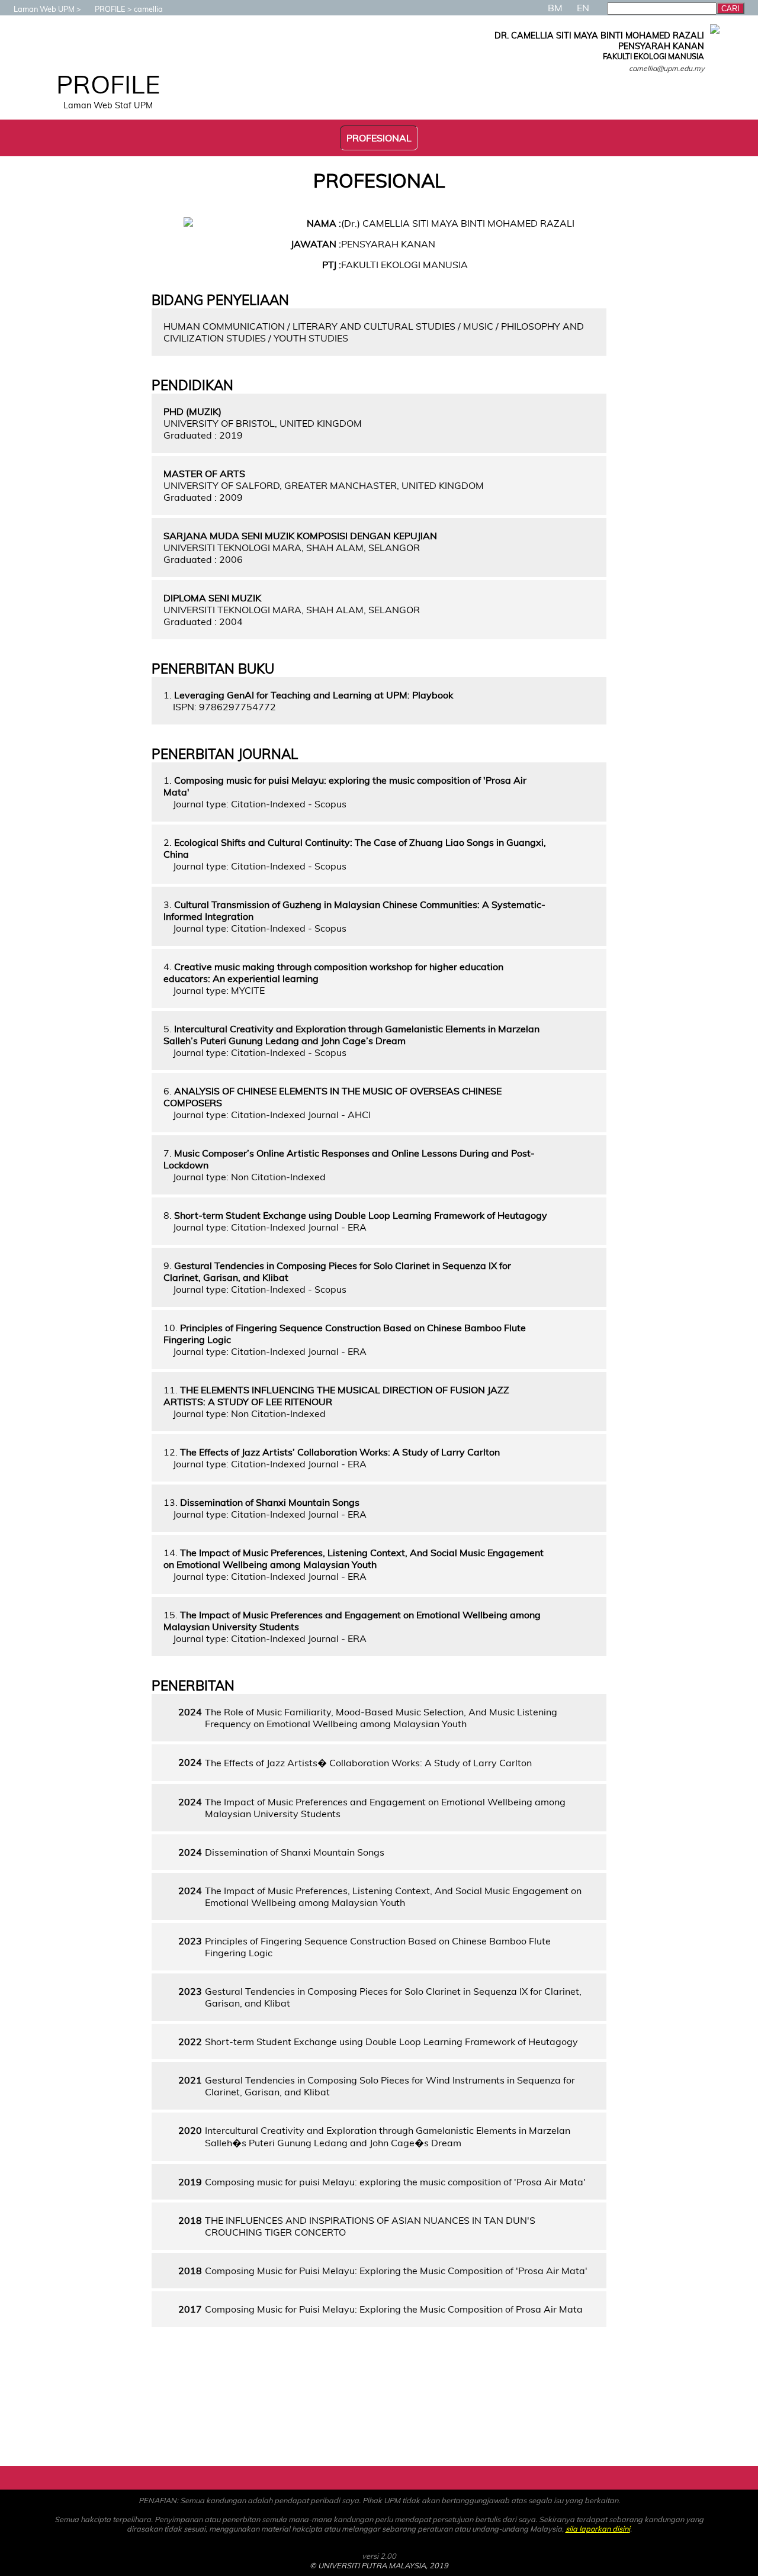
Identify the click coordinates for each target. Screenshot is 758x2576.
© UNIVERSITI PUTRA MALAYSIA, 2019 (379, 2565)
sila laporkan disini (598, 2529)
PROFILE (110, 9)
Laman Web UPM (44, 9)
